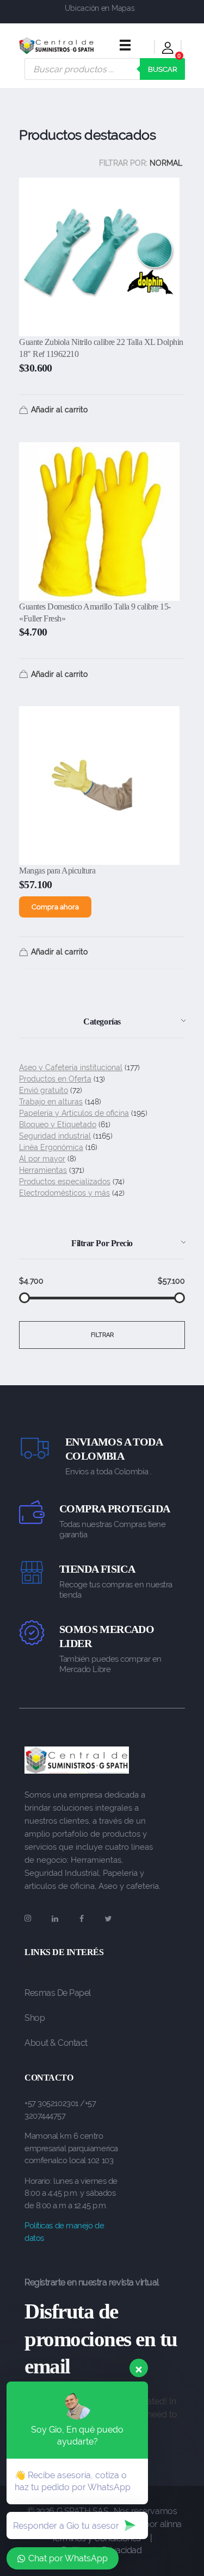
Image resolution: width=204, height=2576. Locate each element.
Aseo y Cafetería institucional (71, 1067)
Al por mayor (42, 1159)
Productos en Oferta (55, 1079)
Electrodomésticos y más (64, 1193)
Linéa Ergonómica (51, 1147)
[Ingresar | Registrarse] (168, 50)
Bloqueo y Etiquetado (58, 1124)
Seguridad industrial (55, 1136)
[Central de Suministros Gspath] (57, 46)
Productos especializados (65, 1182)
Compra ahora (55, 907)
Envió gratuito (44, 1090)
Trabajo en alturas (51, 1102)
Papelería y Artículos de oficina (74, 1113)
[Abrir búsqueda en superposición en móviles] (105, 69)
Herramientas (43, 1170)
